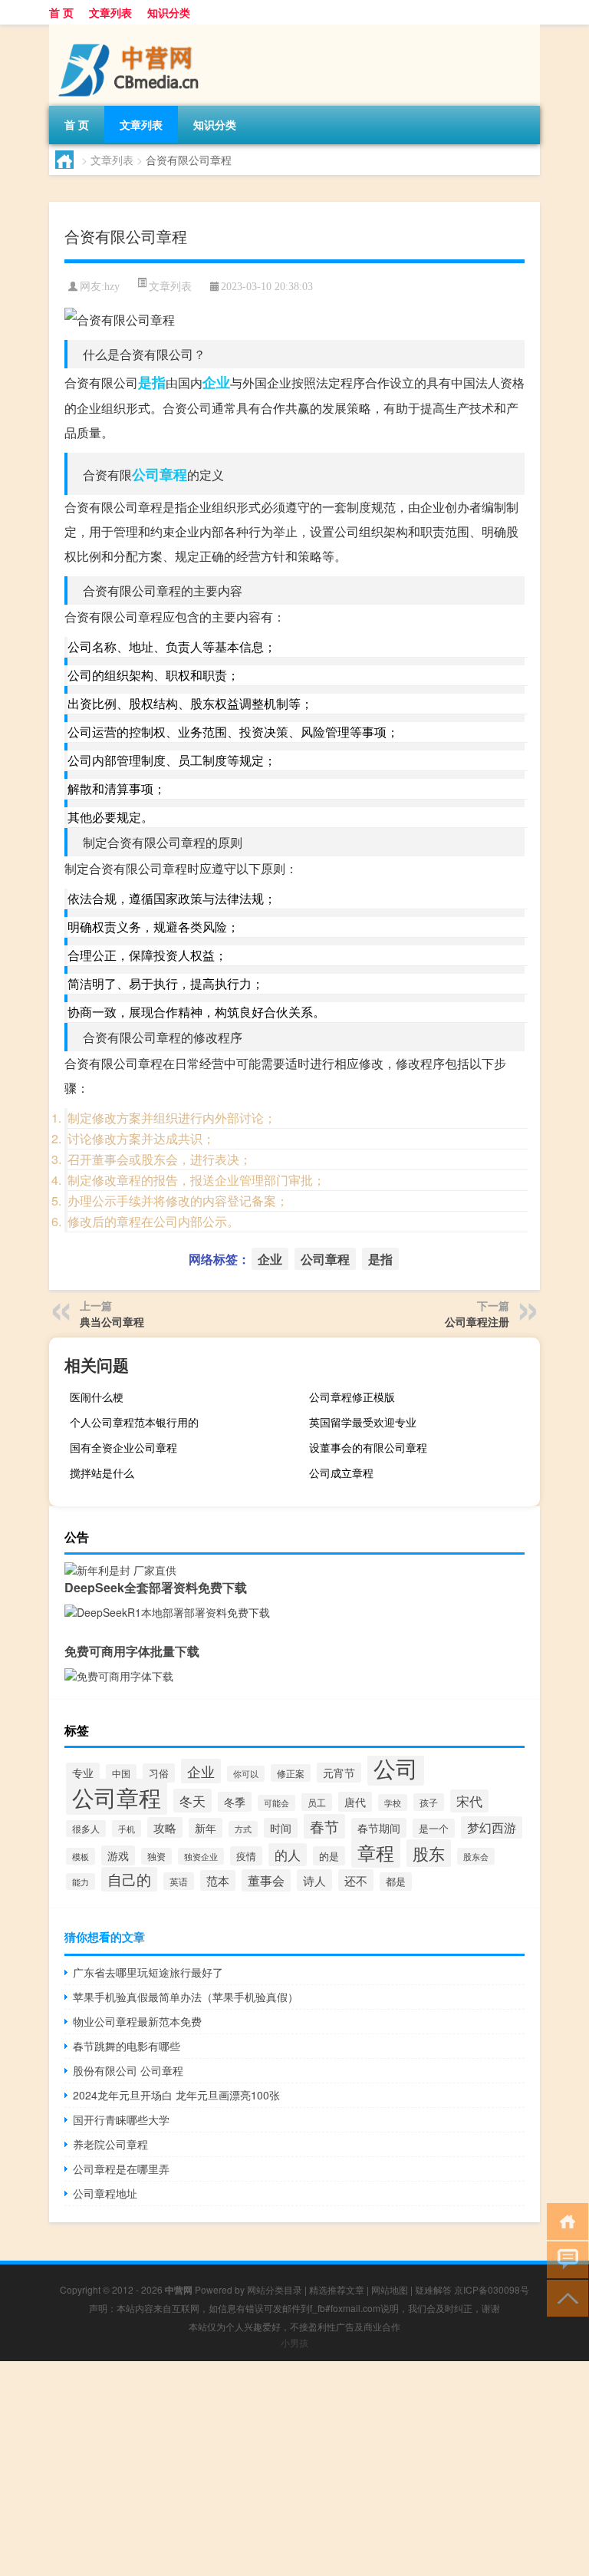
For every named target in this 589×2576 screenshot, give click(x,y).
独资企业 (201, 1856)
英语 (179, 1881)
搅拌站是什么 (102, 1473)
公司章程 (160, 474)
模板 (81, 1856)
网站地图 (390, 2289)
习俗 (159, 1773)
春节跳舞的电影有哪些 (127, 2046)
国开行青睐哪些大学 (121, 2119)
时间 (281, 1828)
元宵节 (339, 1773)
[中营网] (130, 30)
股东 (429, 1853)
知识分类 (169, 12)
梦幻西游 (492, 1827)
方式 (243, 1829)
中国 (121, 1773)
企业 (216, 382)
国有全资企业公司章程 (123, 1447)
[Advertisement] (294, 2469)
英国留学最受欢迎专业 (363, 1422)
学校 (393, 1803)
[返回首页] (564, 2220)
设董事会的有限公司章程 (368, 1447)
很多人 (86, 1829)
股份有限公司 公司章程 (128, 2070)
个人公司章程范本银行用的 (134, 1422)
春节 (324, 1826)
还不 (356, 1880)
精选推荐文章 (337, 2289)
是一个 (434, 1828)
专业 (83, 1773)
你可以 (246, 1774)
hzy (112, 287)
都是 (396, 1882)
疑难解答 (433, 2289)
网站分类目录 (275, 2289)
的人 (288, 1855)
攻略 (165, 1827)
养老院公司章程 (110, 2144)
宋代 (469, 1801)
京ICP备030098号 (492, 2289)
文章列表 (110, 12)
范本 (218, 1880)
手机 (127, 1829)
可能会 (276, 1803)
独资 (156, 1856)
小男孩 (294, 2342)
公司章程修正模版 (352, 1397)
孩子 (429, 1802)
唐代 (355, 1802)
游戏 (118, 1855)
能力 (81, 1882)
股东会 (476, 1856)
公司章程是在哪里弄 (121, 2169)
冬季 (235, 1802)
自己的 (129, 1879)
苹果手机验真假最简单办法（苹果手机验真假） (186, 1997)
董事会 (266, 1880)
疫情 (246, 1856)
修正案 (291, 1773)
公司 (396, 1767)
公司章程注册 (477, 1321)
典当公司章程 (112, 1321)
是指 (152, 382)
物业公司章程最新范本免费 (137, 2021)
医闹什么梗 (97, 1397)
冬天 (192, 1801)
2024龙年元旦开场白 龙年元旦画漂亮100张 (176, 2095)
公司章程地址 (105, 2193)
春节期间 (379, 1828)
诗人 (314, 1880)
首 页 (61, 12)
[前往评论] (564, 2259)
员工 (317, 1802)
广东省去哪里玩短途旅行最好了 (148, 1972)
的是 (329, 1856)
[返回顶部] (564, 2297)
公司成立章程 (341, 1473)
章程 (376, 1852)
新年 (206, 1828)
